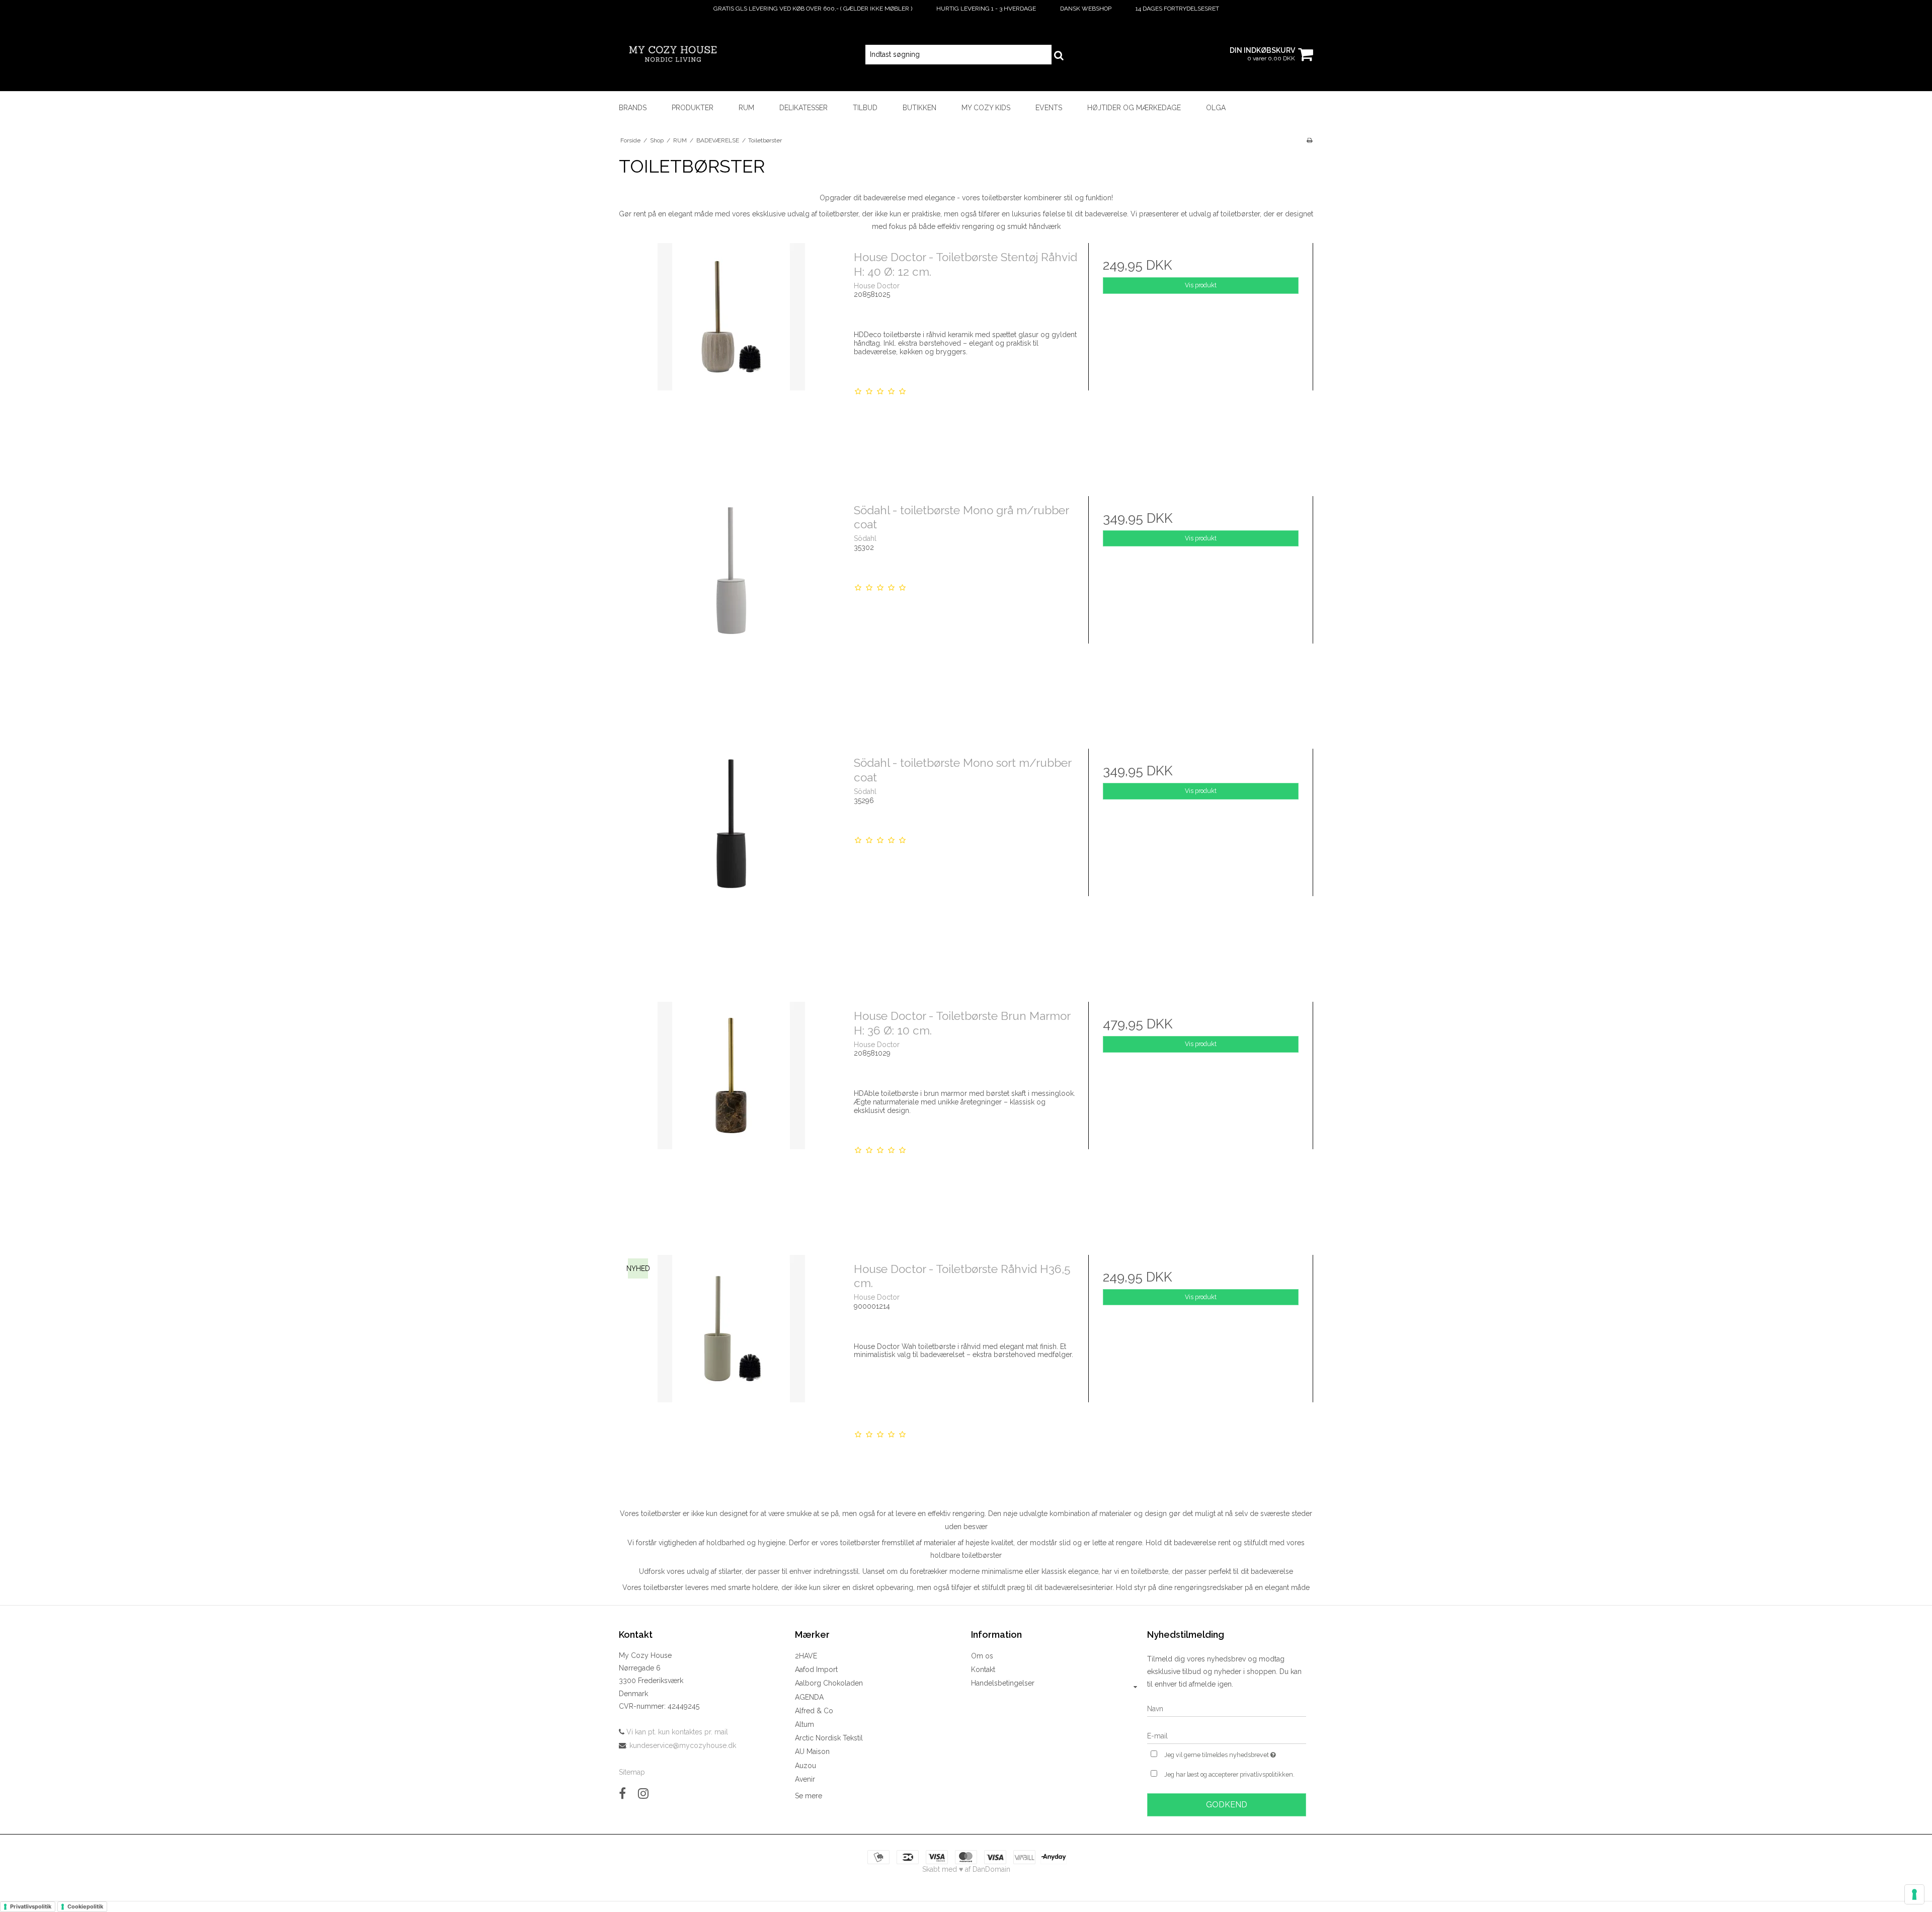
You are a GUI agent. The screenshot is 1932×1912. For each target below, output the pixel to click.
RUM (746, 108)
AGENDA (809, 1697)
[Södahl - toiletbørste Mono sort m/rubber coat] (731, 861)
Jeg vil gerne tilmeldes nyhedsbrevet (1235, 1753)
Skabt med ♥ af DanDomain (966, 1869)
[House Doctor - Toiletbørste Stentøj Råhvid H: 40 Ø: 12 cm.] (731, 355)
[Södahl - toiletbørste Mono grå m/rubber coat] (731, 609)
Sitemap (632, 1772)
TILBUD (865, 108)
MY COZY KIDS (986, 108)
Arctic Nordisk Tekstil (829, 1738)
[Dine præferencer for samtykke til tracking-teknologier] (1914, 1894)
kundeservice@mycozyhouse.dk (683, 1745)
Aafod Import (816, 1669)
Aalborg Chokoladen (829, 1683)
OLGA (1216, 108)
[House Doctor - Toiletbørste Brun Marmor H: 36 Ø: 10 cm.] (731, 1114)
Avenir (805, 1779)
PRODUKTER (693, 108)
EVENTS (1049, 108)
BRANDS (633, 108)
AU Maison (812, 1751)
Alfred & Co (814, 1711)
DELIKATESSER (803, 108)
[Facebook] (622, 1794)
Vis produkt (1201, 285)
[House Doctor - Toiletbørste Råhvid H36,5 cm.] (731, 1367)
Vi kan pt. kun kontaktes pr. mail (676, 1732)
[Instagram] (643, 1794)
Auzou (806, 1766)
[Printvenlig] (1309, 140)
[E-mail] (1227, 1735)
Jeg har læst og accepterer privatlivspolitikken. (1229, 1774)
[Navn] (1227, 1708)
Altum (804, 1724)
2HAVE (806, 1656)
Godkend (1227, 1805)
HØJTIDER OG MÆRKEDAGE (1134, 108)
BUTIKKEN (919, 108)
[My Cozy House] (672, 54)
